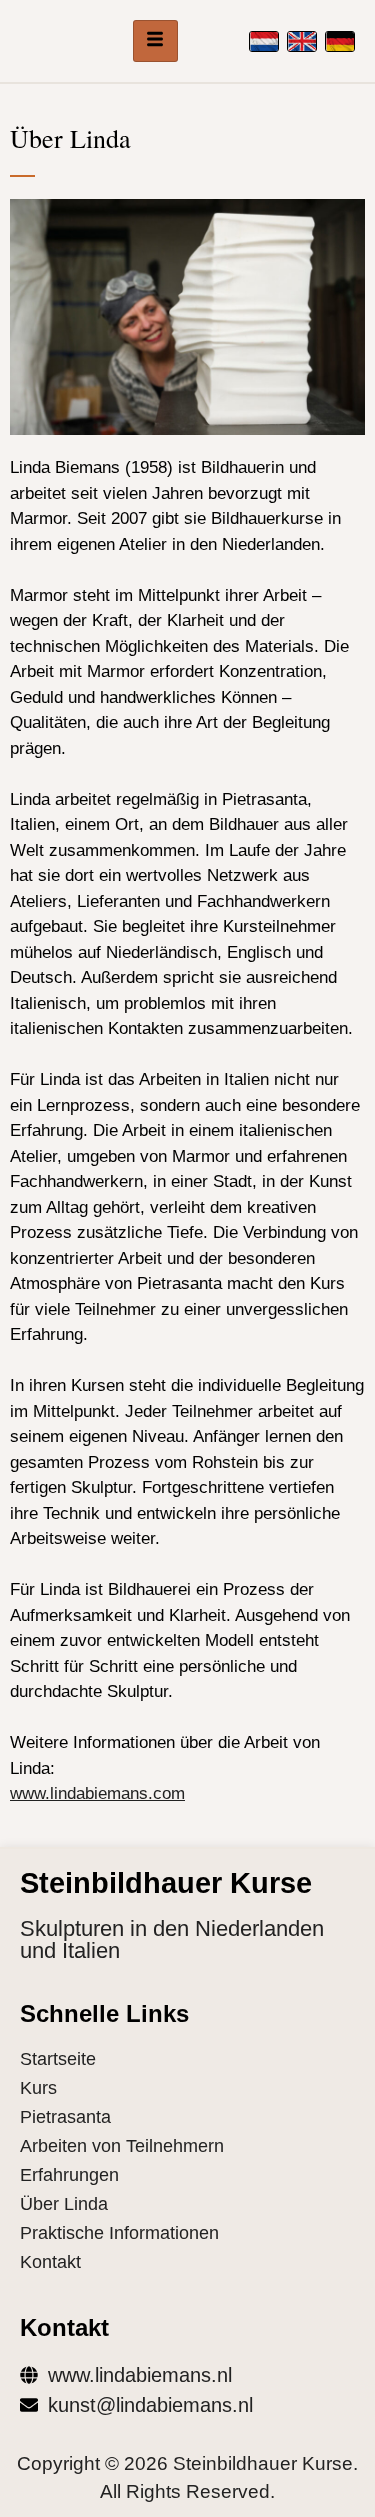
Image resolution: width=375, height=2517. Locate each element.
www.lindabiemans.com (97, 1793)
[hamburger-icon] (155, 41)
